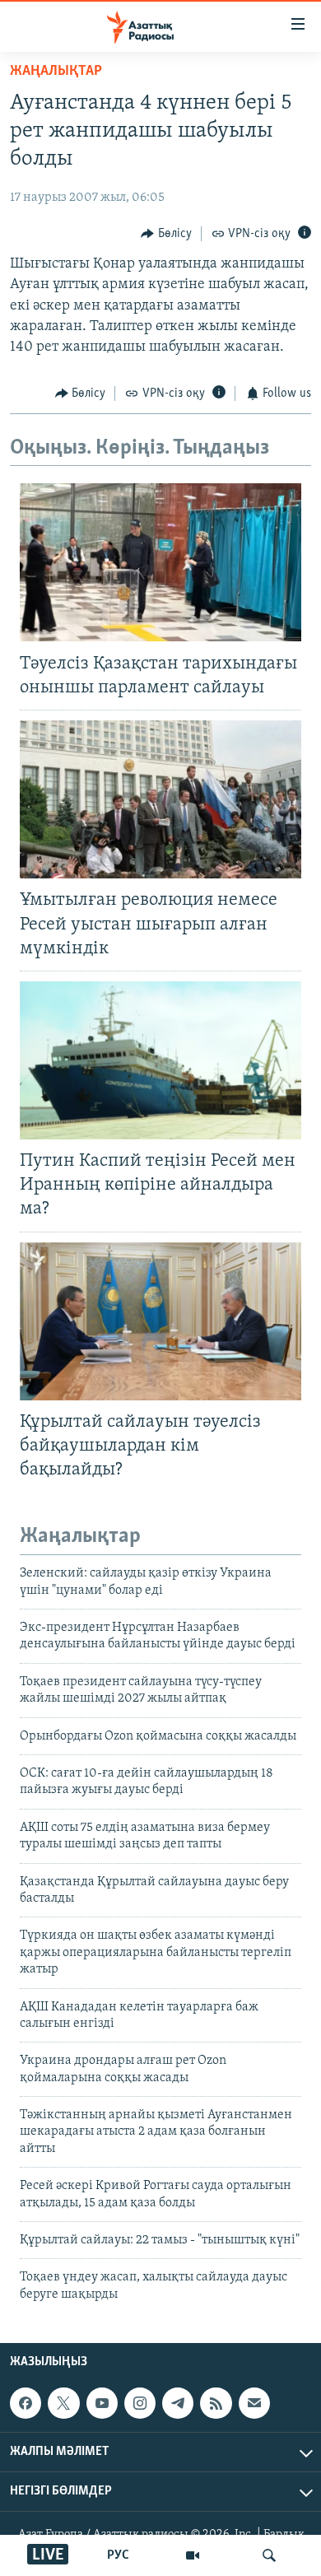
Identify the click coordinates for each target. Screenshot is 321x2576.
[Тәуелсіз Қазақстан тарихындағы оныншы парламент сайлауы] (160, 562)
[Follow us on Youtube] (102, 2403)
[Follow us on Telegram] (178, 2403)
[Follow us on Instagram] (140, 2403)
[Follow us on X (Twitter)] (63, 2403)
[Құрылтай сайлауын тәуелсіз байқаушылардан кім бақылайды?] (160, 1321)
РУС (118, 2555)
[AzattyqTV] (193, 2555)
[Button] (166, 234)
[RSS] (216, 2403)
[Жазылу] (254, 2403)
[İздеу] (269, 2555)
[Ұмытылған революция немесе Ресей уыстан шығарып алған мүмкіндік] (160, 799)
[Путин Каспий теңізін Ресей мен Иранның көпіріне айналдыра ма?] (160, 1060)
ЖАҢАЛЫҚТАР (56, 72)
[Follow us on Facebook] (26, 2403)
